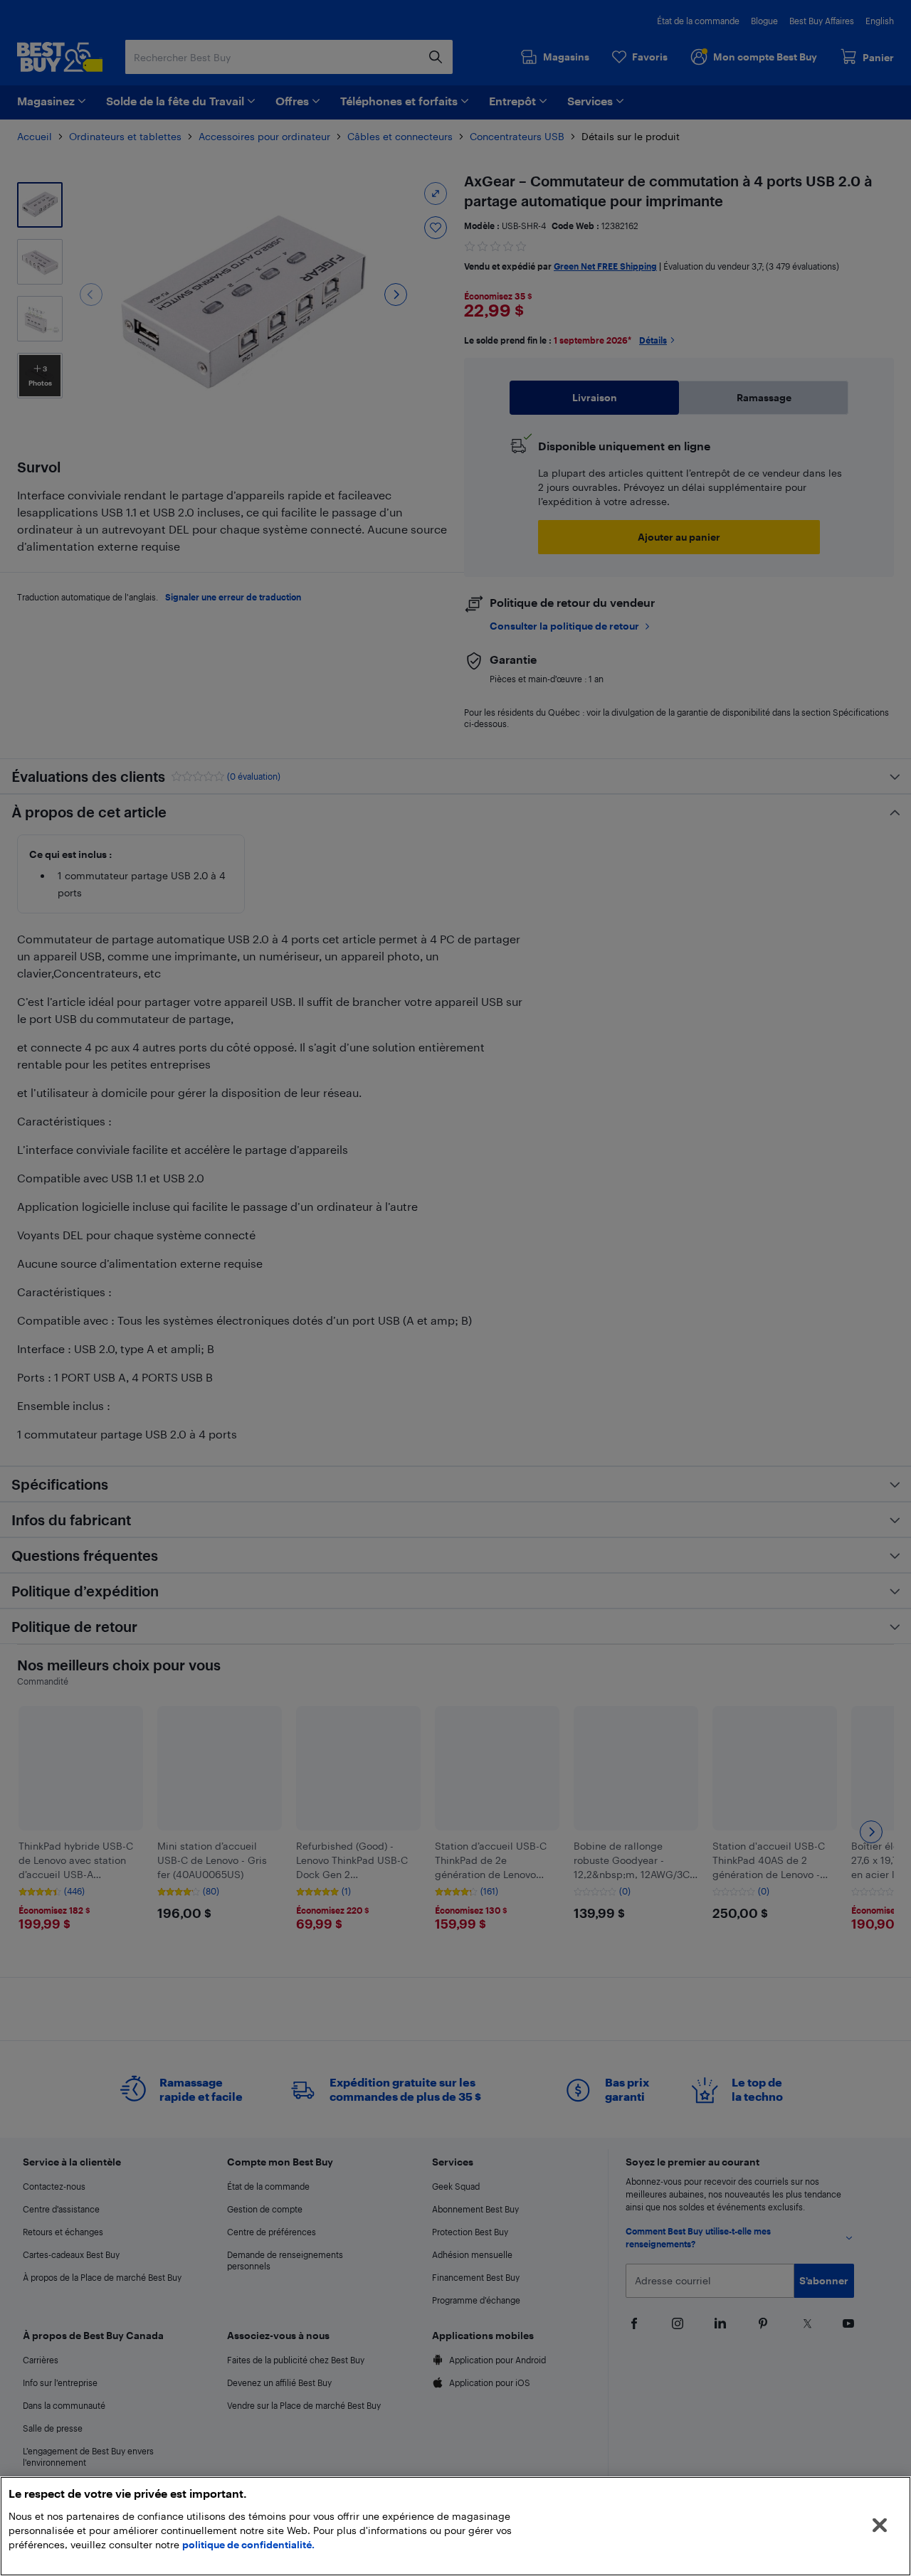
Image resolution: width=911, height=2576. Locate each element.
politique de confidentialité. (248, 2544)
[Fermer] (880, 2525)
